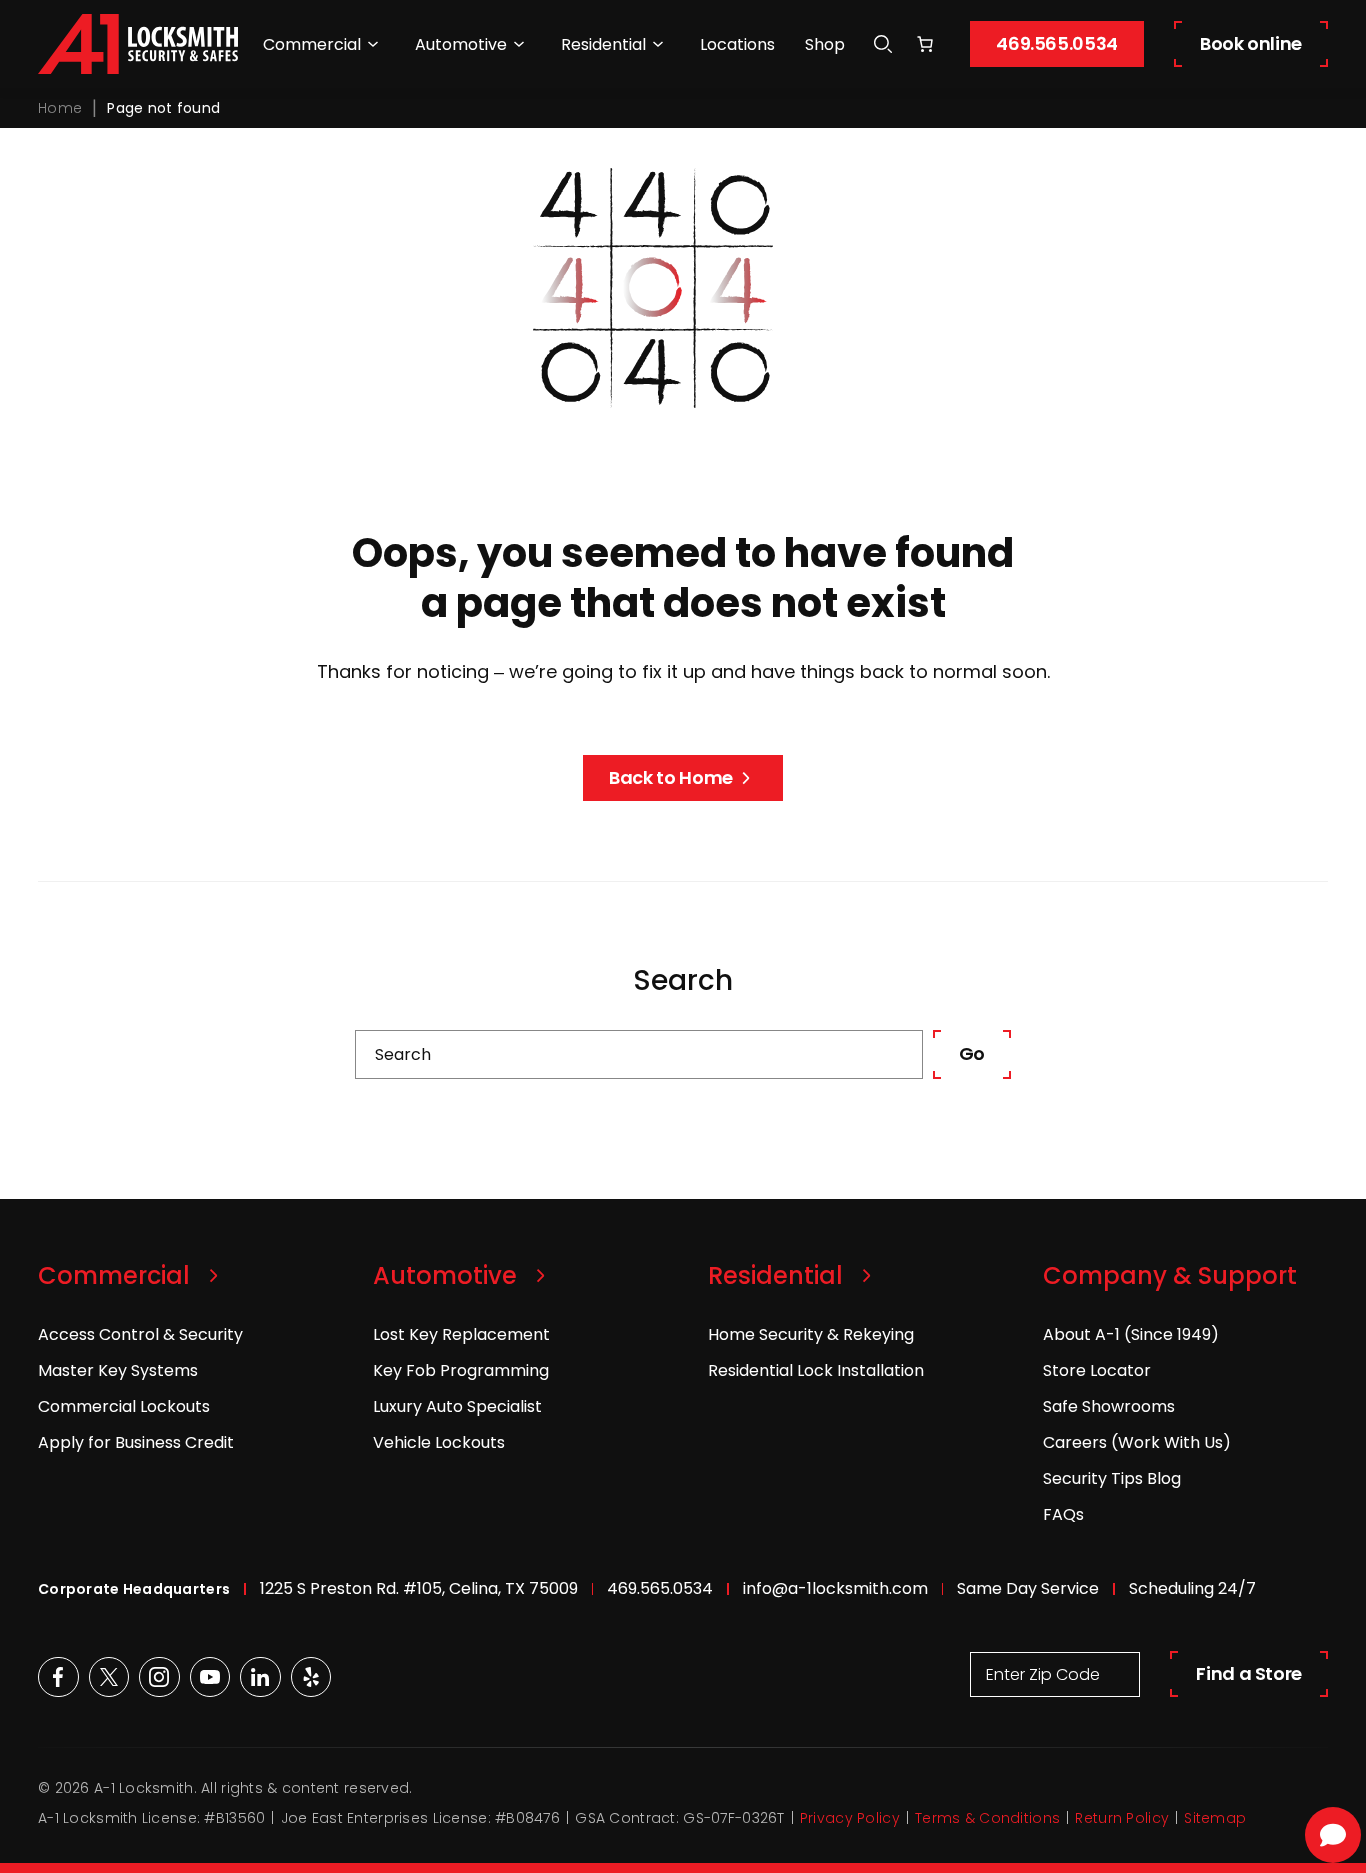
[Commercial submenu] (373, 44)
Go (972, 1053)
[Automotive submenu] (519, 44)
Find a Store (1249, 1673)
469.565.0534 (1057, 43)
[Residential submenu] (658, 44)
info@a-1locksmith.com (835, 1588)
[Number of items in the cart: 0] (925, 44)
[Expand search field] (883, 44)
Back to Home (671, 777)
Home (60, 108)
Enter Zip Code (1043, 1674)
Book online (1251, 43)
